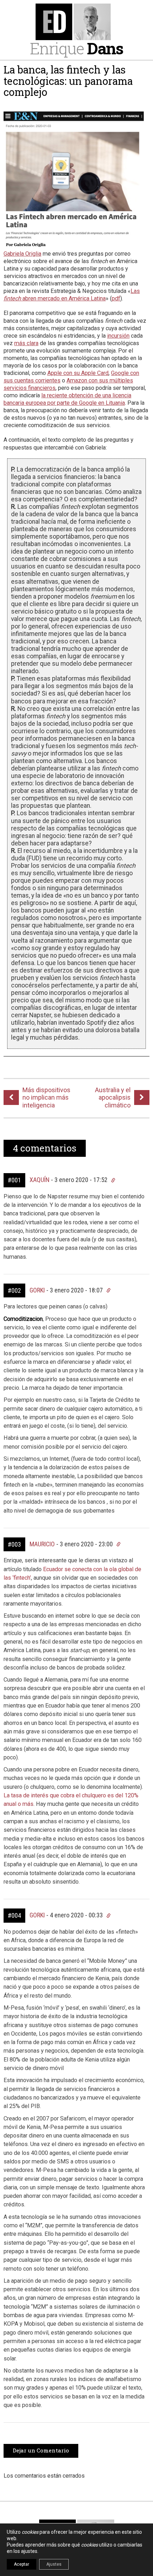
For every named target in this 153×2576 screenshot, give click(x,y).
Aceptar (22, 2564)
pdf (116, 298)
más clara (26, 343)
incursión (118, 336)
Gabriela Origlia (22, 254)
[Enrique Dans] (77, 22)
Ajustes (54, 2564)
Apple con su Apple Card (78, 373)
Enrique (76, 48)
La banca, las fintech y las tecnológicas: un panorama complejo (68, 81)
